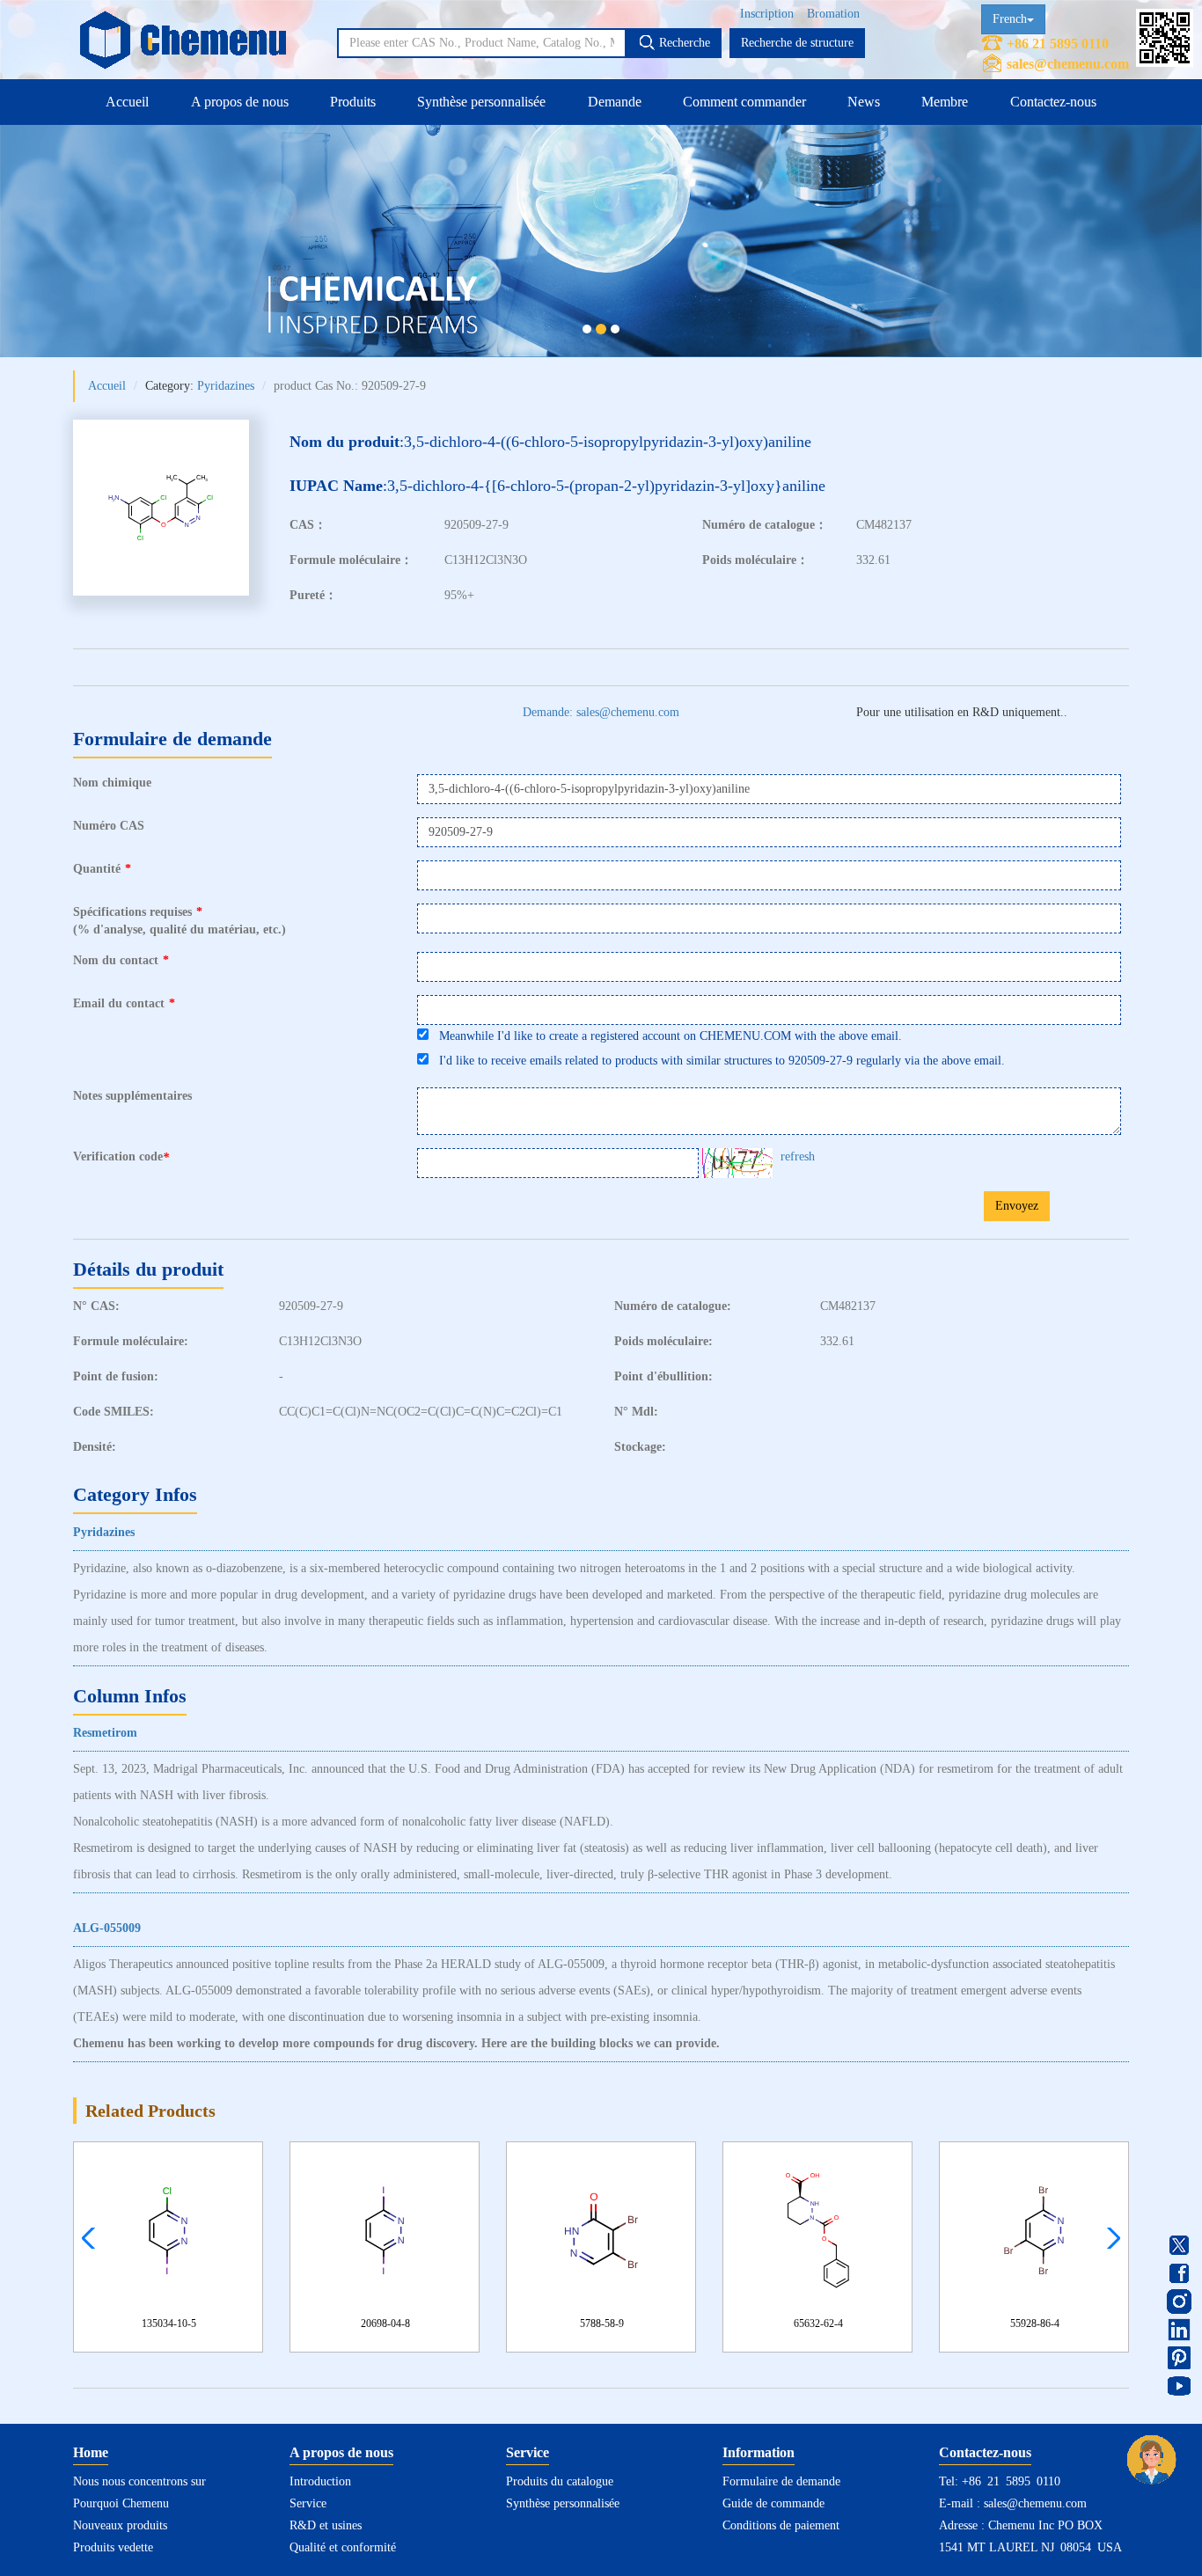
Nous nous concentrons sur (139, 2481)
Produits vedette (113, 2547)
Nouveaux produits (120, 2525)
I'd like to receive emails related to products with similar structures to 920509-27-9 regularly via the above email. (717, 1061)
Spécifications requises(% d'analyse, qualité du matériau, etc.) (180, 921)
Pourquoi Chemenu (121, 2503)
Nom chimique (112, 783)
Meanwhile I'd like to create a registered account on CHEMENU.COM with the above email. (665, 1036)
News (864, 102)
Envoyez (1017, 1206)
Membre (945, 102)
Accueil (127, 102)
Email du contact (124, 1003)
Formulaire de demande (781, 2481)
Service (308, 2503)
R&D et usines (326, 2525)
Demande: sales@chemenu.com (601, 712)
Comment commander (744, 102)
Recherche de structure (797, 43)
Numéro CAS (109, 826)
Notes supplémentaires (132, 1096)
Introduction (320, 2481)
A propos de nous (240, 102)
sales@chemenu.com (1068, 64)
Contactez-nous (1053, 102)
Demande (615, 102)
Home (91, 2452)
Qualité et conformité (343, 2547)
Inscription (767, 14)
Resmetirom (105, 1733)
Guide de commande (773, 2503)
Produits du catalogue (560, 2481)
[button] (1109, 2238)
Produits (353, 102)
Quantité (102, 869)
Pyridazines (226, 386)
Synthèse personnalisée (481, 102)
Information (759, 2452)
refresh (798, 1156)
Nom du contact (121, 960)
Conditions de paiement (781, 2525)
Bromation (833, 14)
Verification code (121, 1157)
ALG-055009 (107, 1928)
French (1010, 19)
